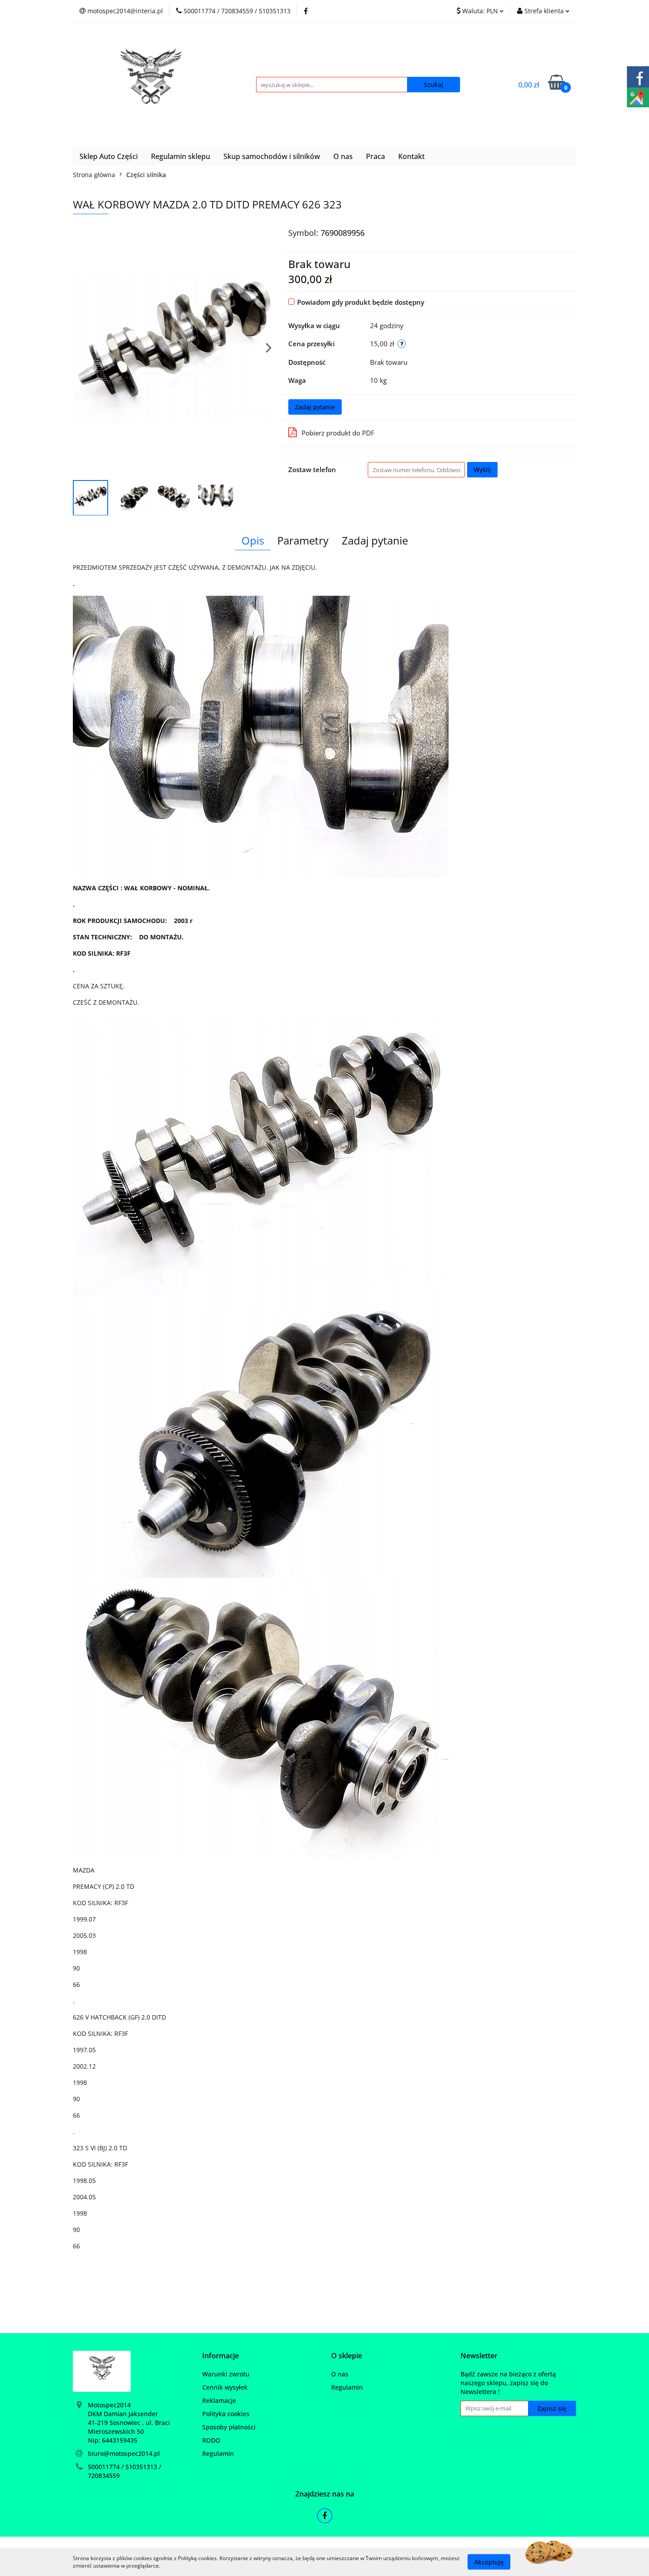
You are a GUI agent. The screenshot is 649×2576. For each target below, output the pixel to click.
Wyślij (482, 470)
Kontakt (411, 156)
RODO (211, 2440)
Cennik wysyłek (225, 2387)
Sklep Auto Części (109, 156)
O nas (343, 156)
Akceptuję (489, 2562)
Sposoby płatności (229, 2427)
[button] (221, 2356)
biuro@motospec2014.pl (124, 2453)
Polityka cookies (226, 2414)
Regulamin (218, 2453)
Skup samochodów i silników (272, 156)
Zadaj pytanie (315, 407)
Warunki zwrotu (226, 2374)
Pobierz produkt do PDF (338, 433)
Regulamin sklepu (181, 156)
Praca (375, 156)
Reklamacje (219, 2400)
